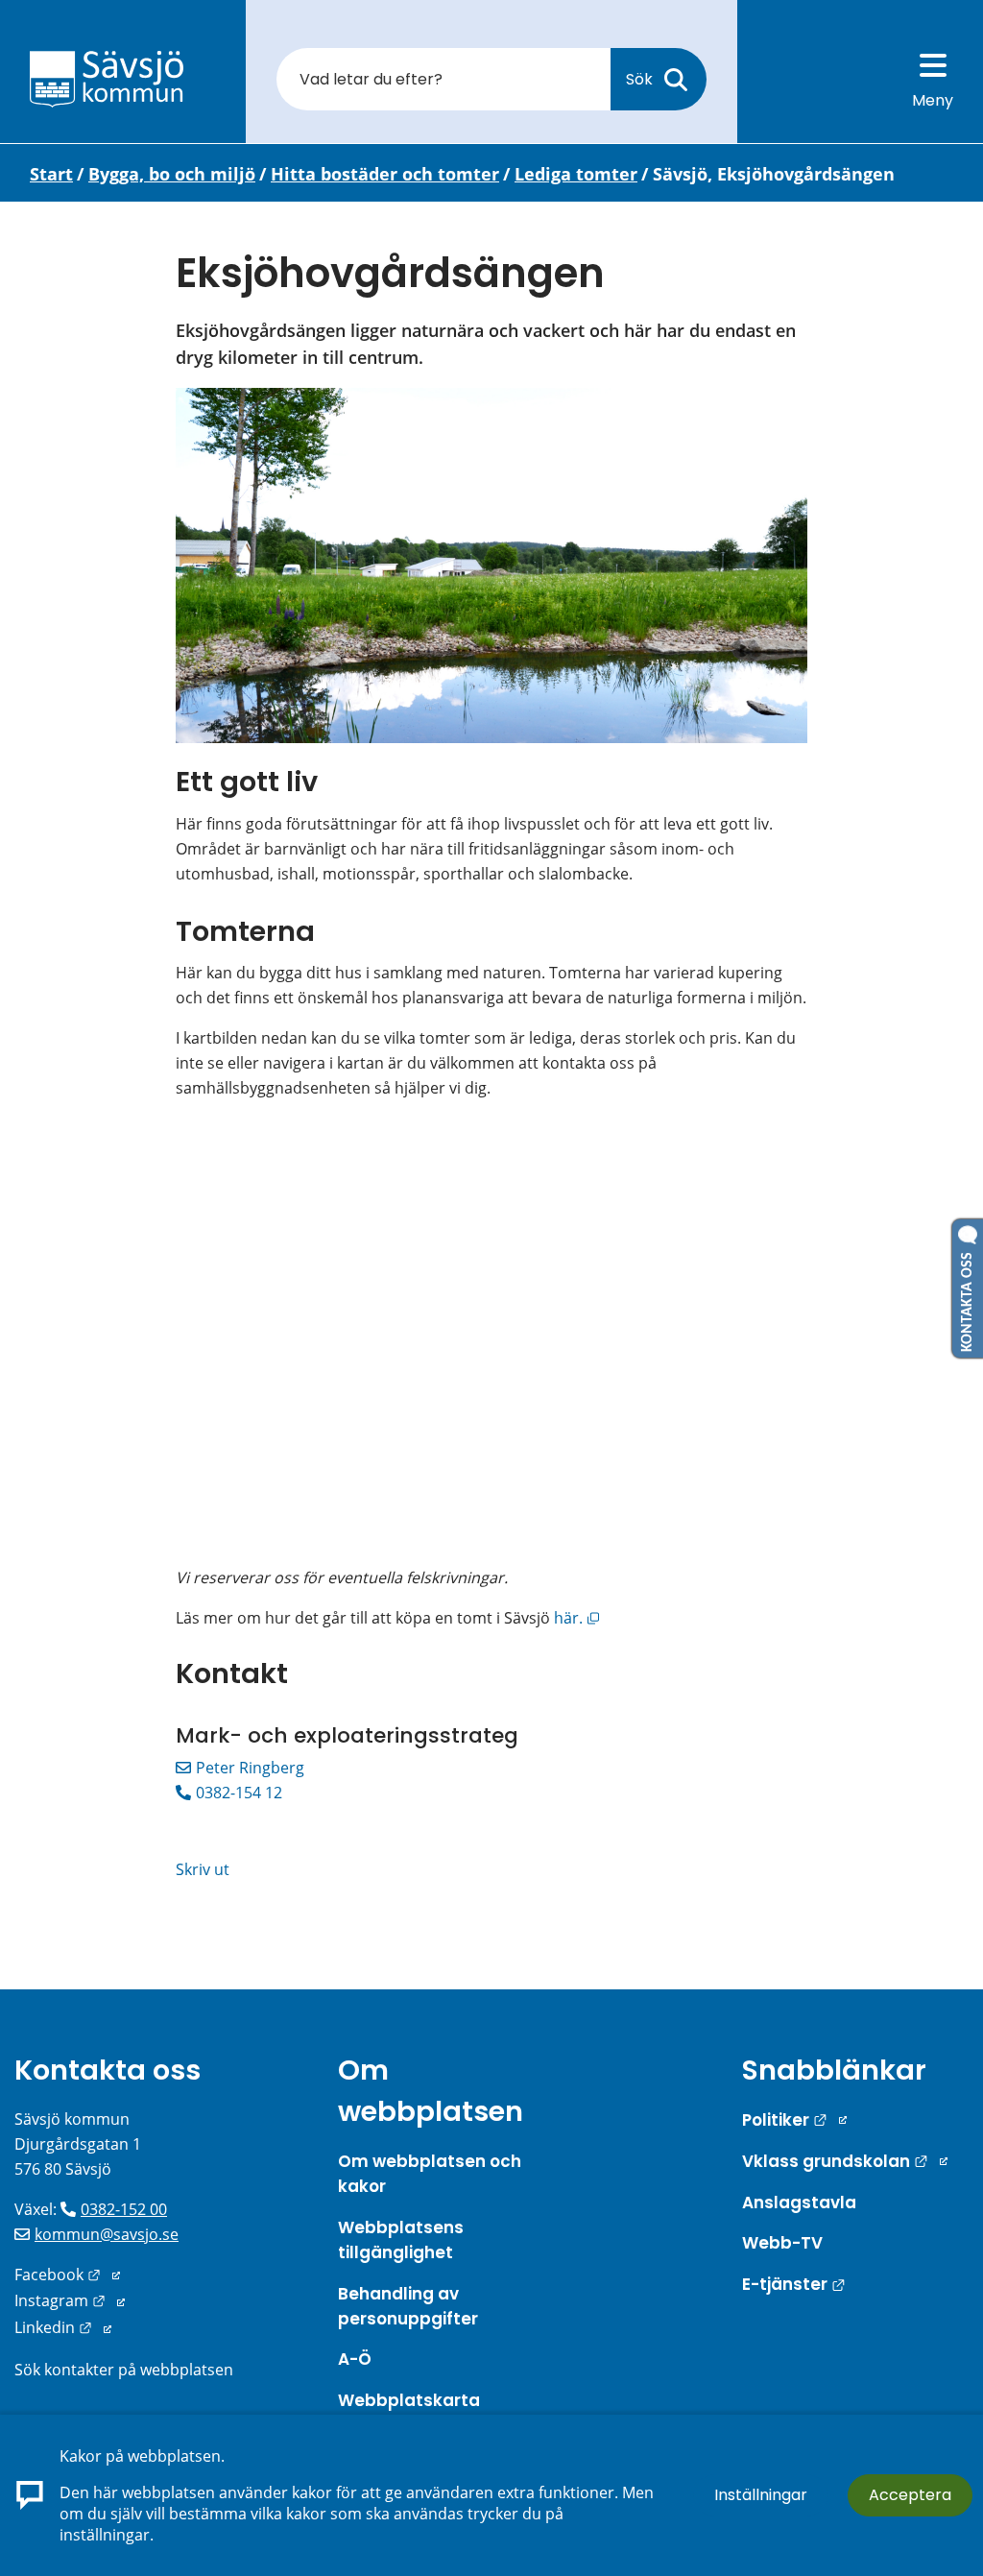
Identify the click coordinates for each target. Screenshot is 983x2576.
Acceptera (910, 2495)
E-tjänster (794, 2284)
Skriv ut (203, 1869)
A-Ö (355, 2359)
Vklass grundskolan (845, 2161)
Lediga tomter (576, 174)
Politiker (794, 2120)
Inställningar (761, 2495)
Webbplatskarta (409, 2400)
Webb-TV (782, 2243)
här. (575, 1618)
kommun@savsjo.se (107, 2234)
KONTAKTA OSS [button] (968, 1298)
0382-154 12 (239, 1793)
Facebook (67, 2275)
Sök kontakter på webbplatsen (124, 2370)
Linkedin (63, 2327)
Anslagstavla (799, 2203)
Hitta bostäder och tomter (385, 174)
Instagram (70, 2300)
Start (51, 174)
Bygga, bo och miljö (172, 174)
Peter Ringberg (250, 1768)
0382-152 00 (124, 2209)
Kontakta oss (108, 2070)
